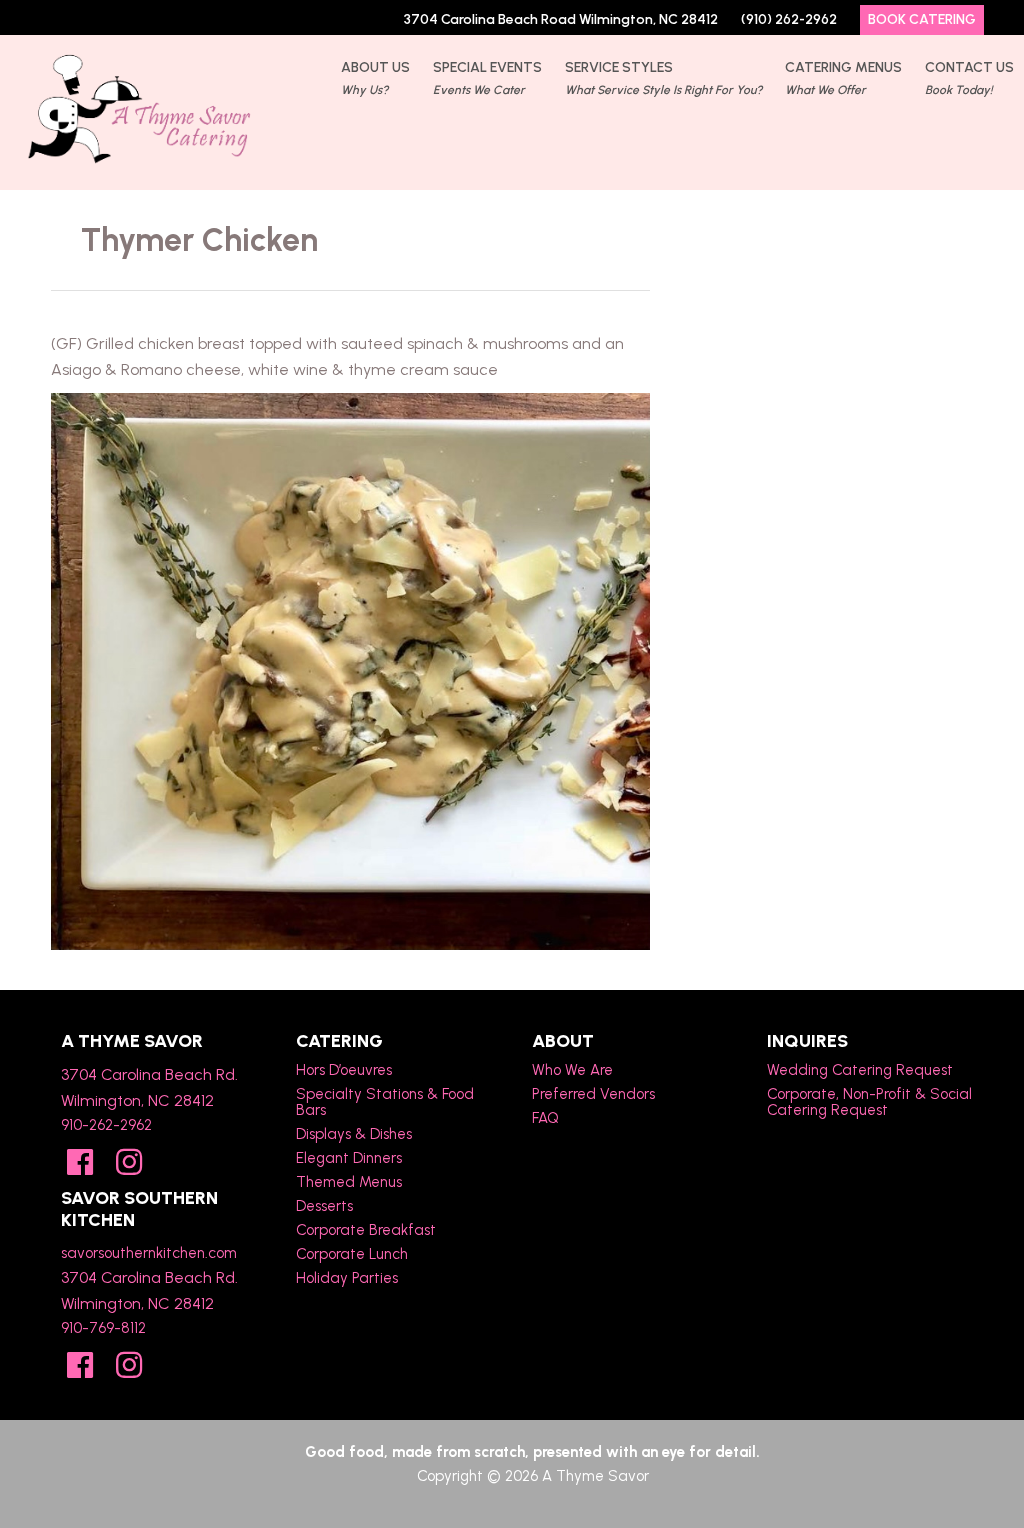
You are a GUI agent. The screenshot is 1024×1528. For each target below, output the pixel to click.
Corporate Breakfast (366, 1230)
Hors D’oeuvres (344, 1070)
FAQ (545, 1118)
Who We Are (572, 1070)
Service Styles (663, 78)
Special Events (487, 78)
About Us (375, 78)
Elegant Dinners (349, 1158)
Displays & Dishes (354, 1134)
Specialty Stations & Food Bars (385, 1102)
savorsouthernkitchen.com (149, 1253)
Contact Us (969, 78)
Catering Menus (843, 78)
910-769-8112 (103, 1328)
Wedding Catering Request (860, 1070)
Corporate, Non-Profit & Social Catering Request (869, 1102)
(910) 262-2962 (789, 19)
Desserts (324, 1206)
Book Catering (922, 19)
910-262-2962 (106, 1125)
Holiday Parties (347, 1278)
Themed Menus (349, 1182)
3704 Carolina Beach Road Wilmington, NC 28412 (561, 19)
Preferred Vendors (593, 1094)
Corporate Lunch (352, 1254)
